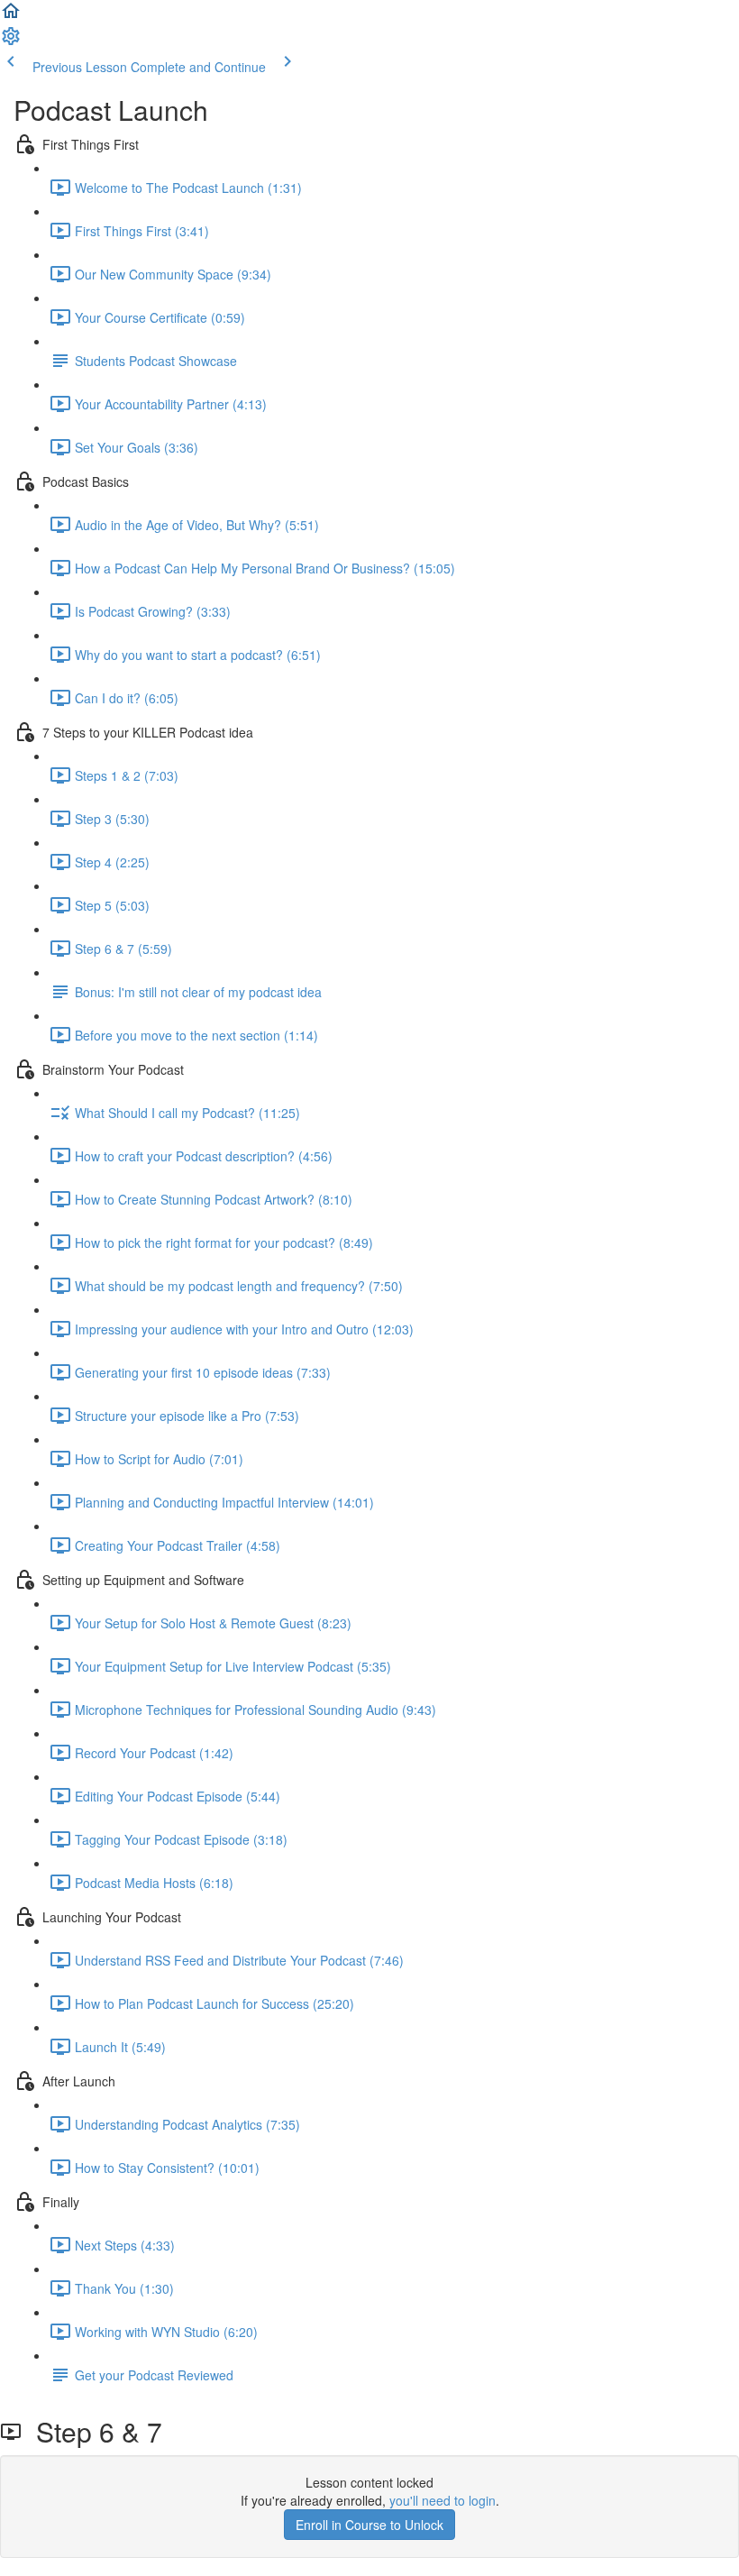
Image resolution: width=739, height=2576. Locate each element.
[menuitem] (11, 41)
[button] (11, 16)
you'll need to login (442, 2500)
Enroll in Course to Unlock (369, 2525)
